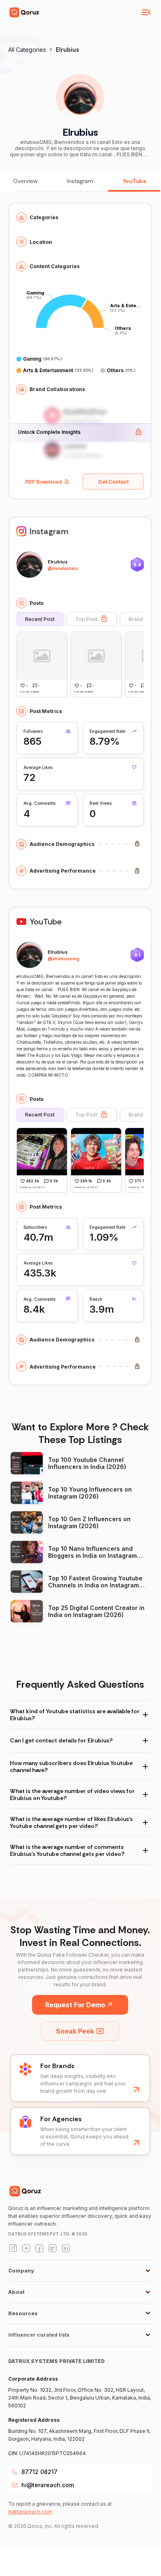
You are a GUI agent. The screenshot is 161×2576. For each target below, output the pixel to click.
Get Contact (113, 482)
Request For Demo (75, 2005)
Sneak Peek (75, 2031)
